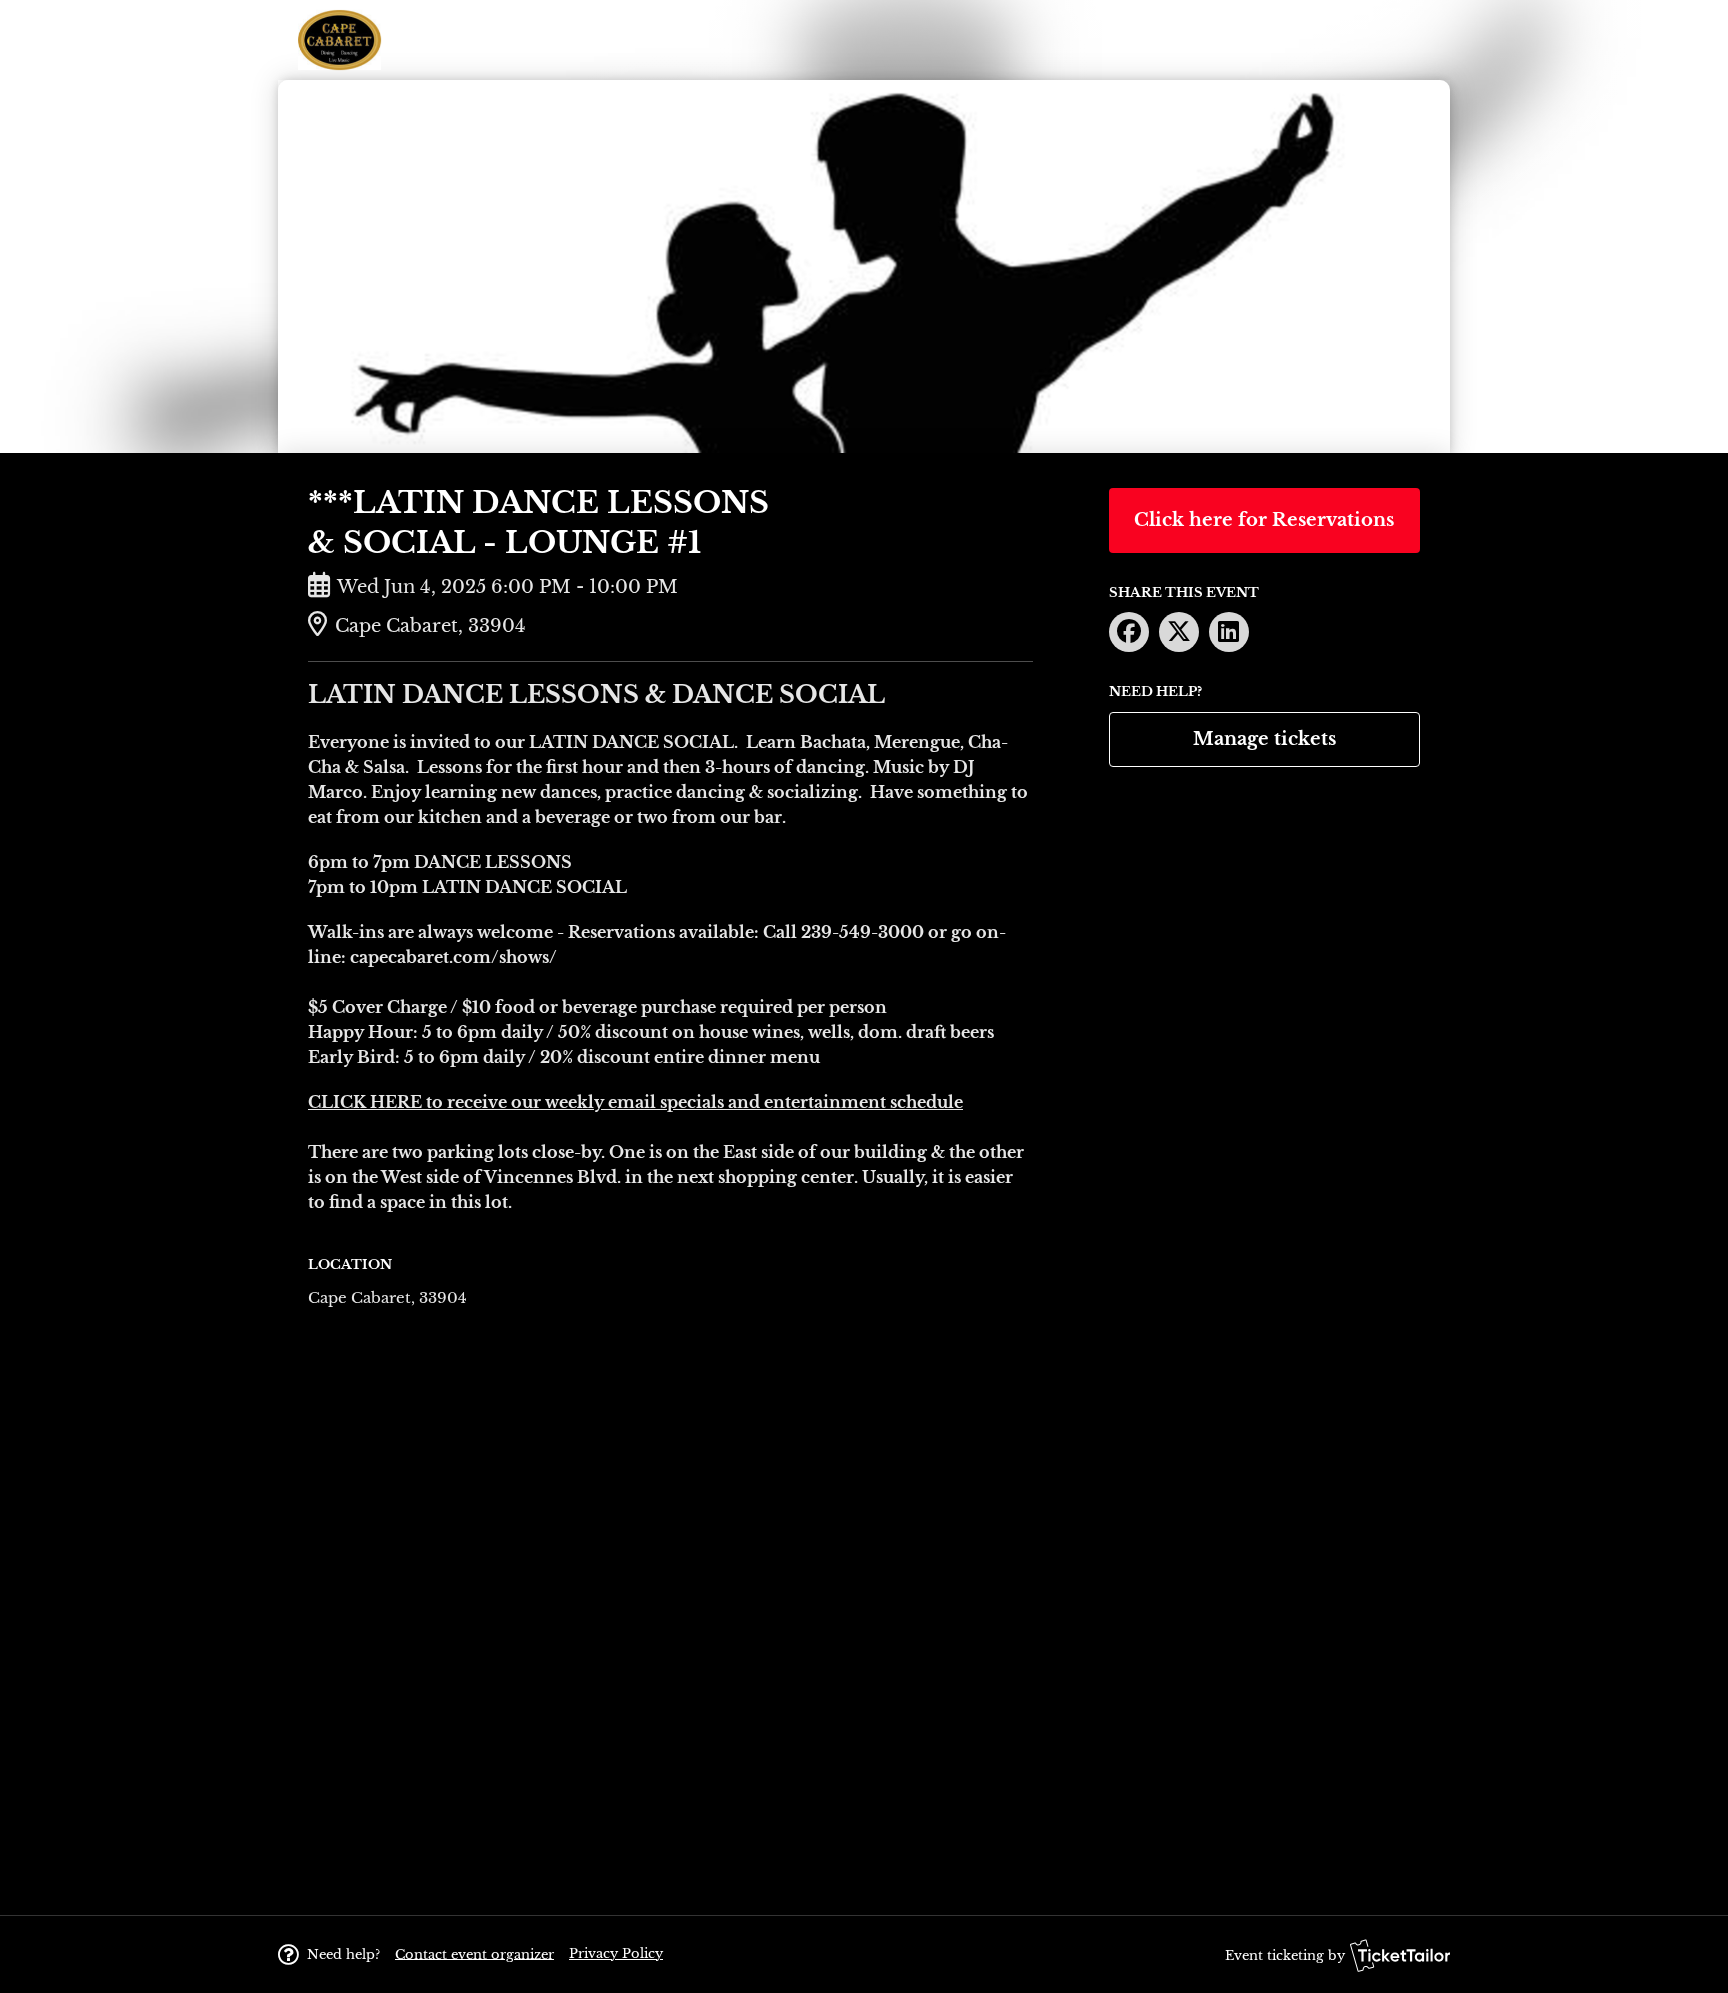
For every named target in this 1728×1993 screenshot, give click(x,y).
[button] (474, 1953)
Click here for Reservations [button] (1264, 520)
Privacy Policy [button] (616, 1953)
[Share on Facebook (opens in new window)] (1129, 632)
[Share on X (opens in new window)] (1179, 632)
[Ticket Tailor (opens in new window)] (1400, 1955)
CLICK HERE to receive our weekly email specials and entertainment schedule (635, 1102)
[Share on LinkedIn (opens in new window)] (1229, 632)
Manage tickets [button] (1264, 739)
